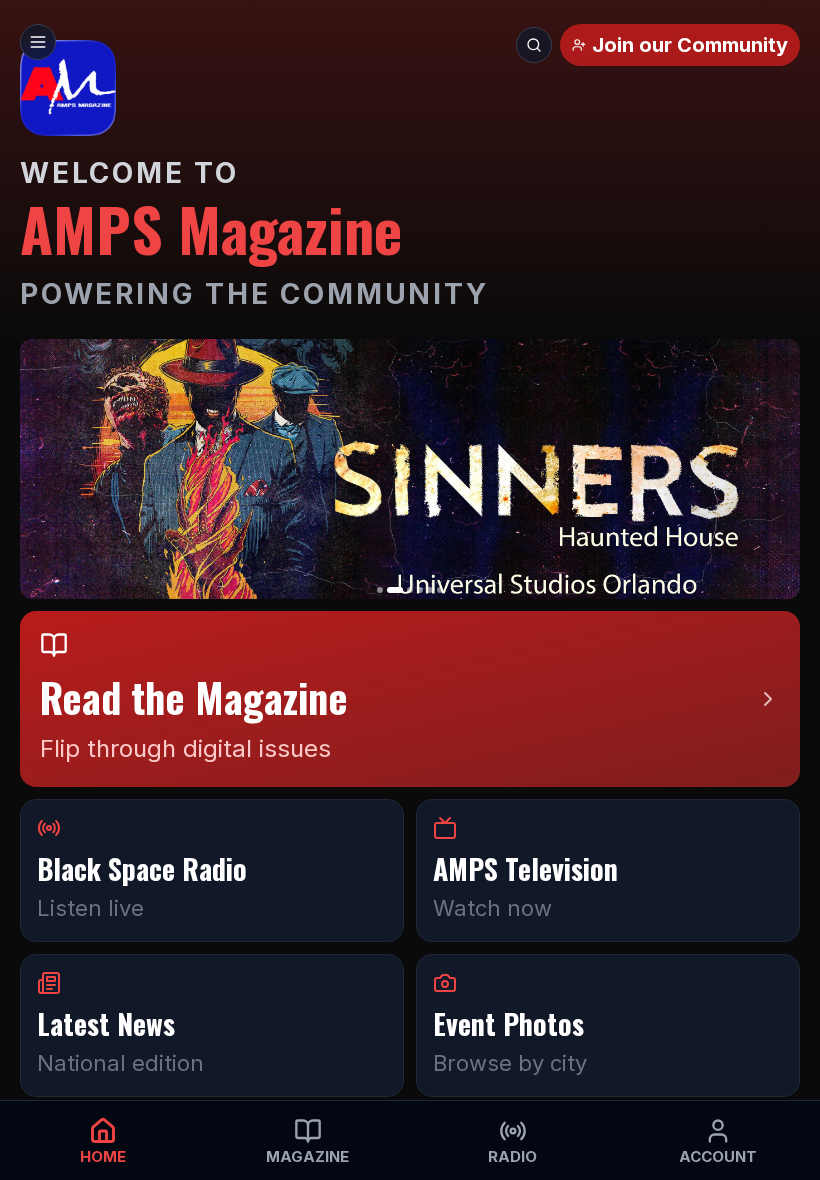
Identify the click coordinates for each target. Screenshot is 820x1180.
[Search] (534, 45)
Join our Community (690, 45)
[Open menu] (38, 42)
